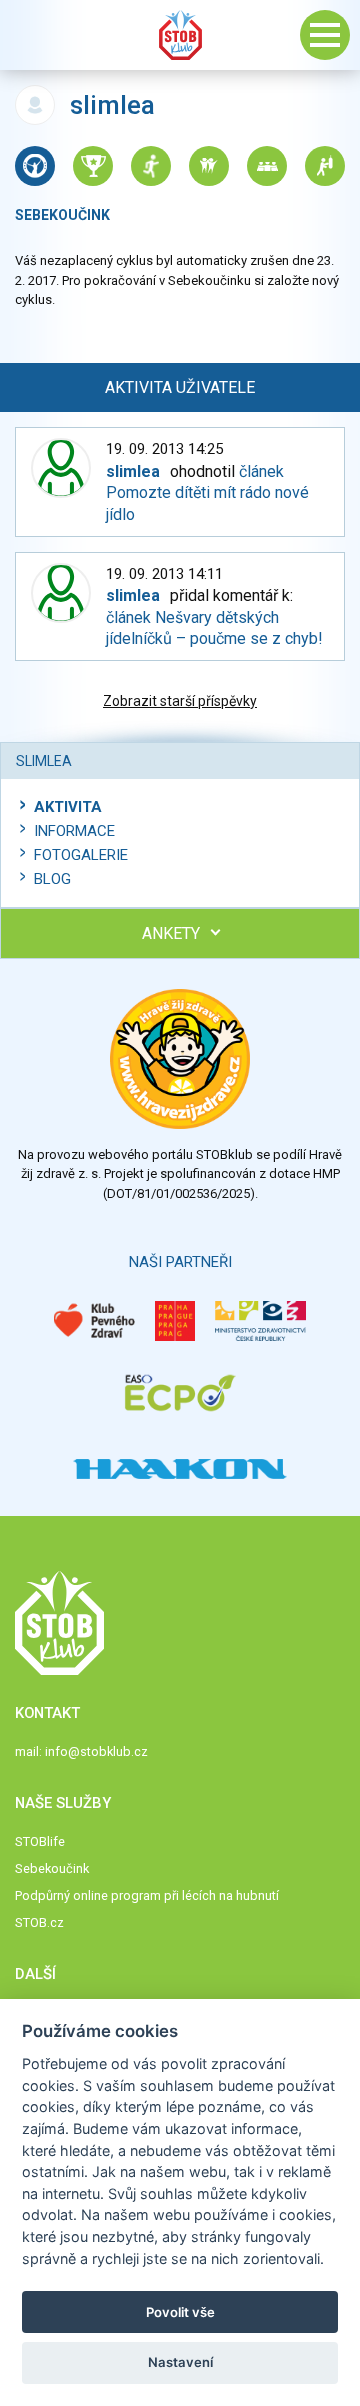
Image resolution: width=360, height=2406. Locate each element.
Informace (74, 831)
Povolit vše (180, 2312)
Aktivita (68, 807)
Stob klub (180, 35)
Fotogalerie (81, 855)
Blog (52, 879)
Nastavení (180, 2362)
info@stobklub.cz (96, 1751)
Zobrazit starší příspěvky (180, 701)
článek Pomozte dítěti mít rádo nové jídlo (207, 493)
